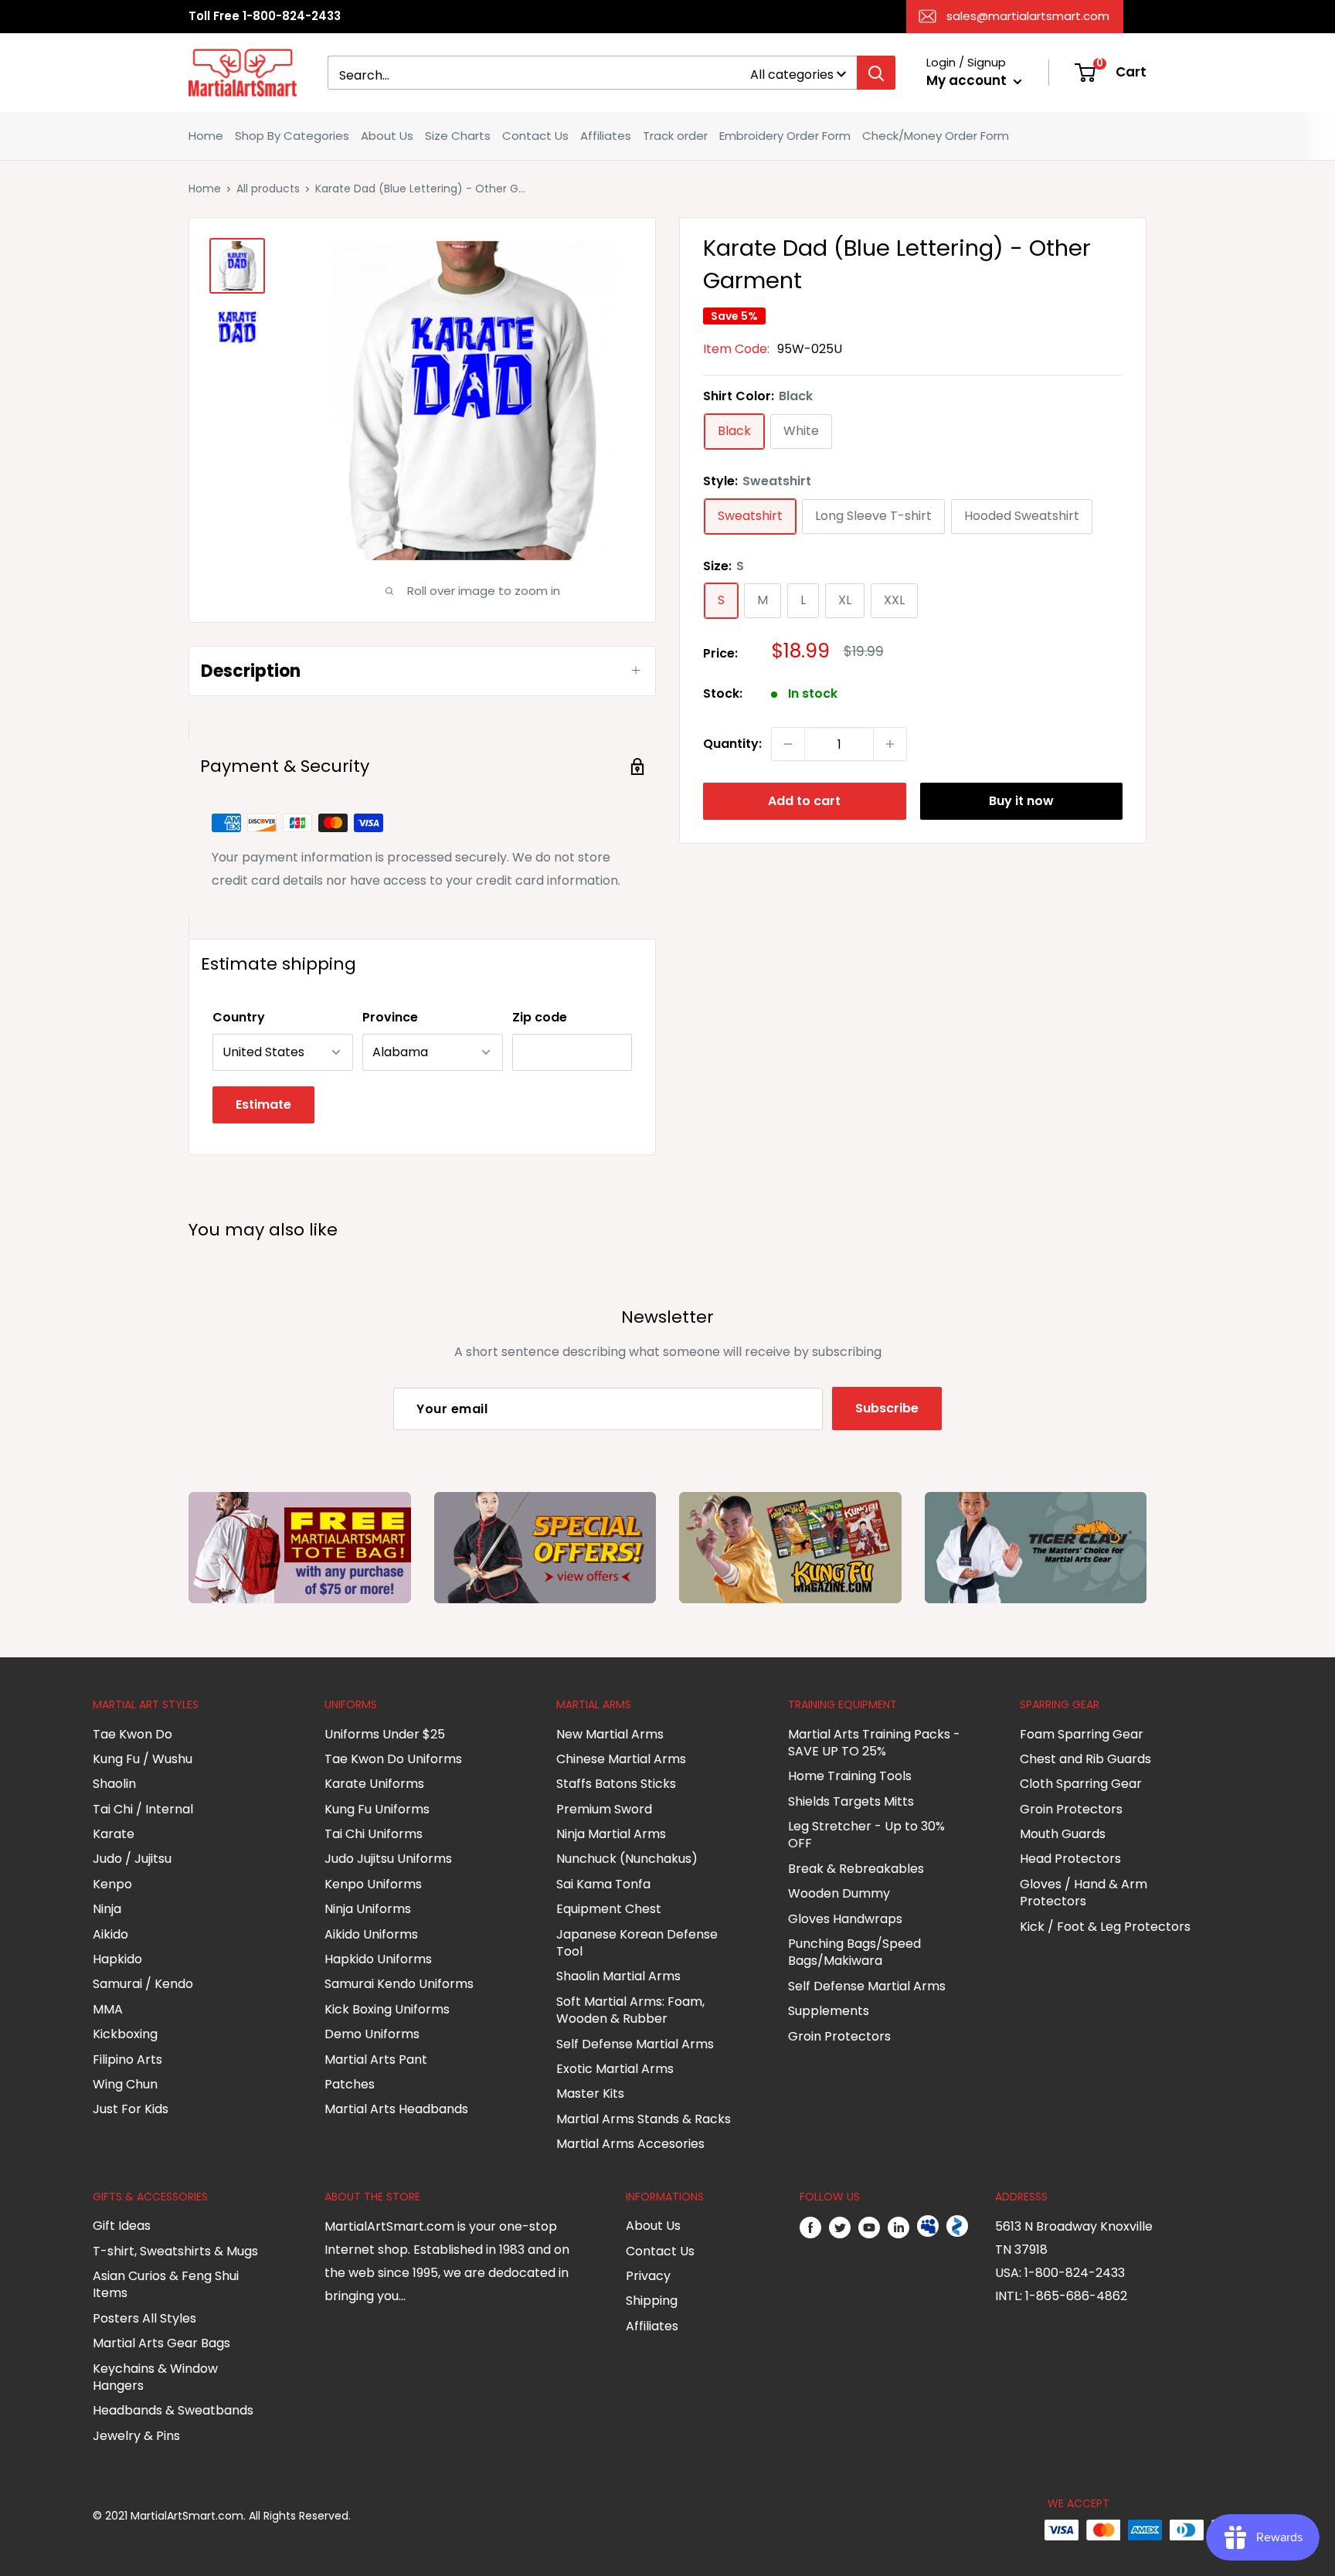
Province (390, 1017)
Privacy (648, 2276)
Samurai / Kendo (143, 1984)
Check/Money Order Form (936, 136)
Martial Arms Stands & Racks (644, 2119)
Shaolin (114, 1784)
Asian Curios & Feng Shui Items (166, 2284)
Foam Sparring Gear (1082, 1734)
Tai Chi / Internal (143, 1809)
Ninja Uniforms (368, 1909)
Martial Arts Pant (376, 2059)
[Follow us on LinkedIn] (898, 2227)
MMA (108, 2009)
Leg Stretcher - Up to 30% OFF (866, 1835)
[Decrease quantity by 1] (788, 744)
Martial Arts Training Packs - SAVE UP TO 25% (874, 1743)
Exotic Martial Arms (615, 2069)
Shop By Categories (292, 136)
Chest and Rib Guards (1085, 1759)
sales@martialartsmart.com (1028, 16)
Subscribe (887, 1408)
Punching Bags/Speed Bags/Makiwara (854, 1952)
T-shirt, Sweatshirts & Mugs (175, 2251)
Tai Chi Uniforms (374, 1834)
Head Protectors (1070, 1859)
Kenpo (112, 1884)
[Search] (876, 73)
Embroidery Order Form (785, 136)
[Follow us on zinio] (957, 2227)
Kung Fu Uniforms (377, 1809)
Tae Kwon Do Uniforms (393, 1759)
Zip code (540, 1017)
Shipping (652, 2301)
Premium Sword (604, 1809)
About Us (387, 136)
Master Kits (590, 2093)
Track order (675, 136)
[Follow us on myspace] (928, 2227)
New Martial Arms (610, 1734)
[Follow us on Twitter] (840, 2227)
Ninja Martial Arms (611, 1834)
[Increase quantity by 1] (890, 744)
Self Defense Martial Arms (635, 2044)
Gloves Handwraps (845, 1919)
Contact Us (535, 136)
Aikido (110, 1934)
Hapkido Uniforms (378, 1959)
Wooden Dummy (839, 1893)
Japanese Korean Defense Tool (637, 1943)
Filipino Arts (127, 2059)
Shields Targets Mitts (851, 1801)
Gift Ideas (122, 2226)
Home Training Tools (850, 1776)
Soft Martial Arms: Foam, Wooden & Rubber (630, 2010)
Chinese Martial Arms (621, 1759)
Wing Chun (125, 2084)
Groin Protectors (839, 2036)
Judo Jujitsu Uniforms (388, 1859)
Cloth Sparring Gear (1081, 1784)
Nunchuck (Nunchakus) (627, 1859)
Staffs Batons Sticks (616, 1784)
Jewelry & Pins (136, 2436)
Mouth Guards (1063, 1834)
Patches (350, 2084)
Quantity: (732, 744)
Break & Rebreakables (856, 1869)
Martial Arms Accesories (630, 2144)
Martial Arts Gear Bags (161, 2343)
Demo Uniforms (372, 2034)
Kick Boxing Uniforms (387, 2009)
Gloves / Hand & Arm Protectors (1084, 1893)
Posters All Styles (144, 2318)
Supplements (829, 2011)
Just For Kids (131, 2109)
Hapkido (117, 1959)
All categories (792, 75)
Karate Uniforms (374, 1784)
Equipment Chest (609, 1909)
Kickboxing (125, 2034)
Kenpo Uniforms (373, 1884)
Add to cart (804, 801)
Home (206, 136)
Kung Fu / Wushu (143, 1759)
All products (268, 189)
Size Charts (458, 136)
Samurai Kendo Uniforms (399, 1984)
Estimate (263, 1104)
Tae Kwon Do (132, 1734)
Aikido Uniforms (371, 1934)
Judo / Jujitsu (132, 1859)
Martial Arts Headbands (396, 2109)
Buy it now (1021, 801)
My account (968, 80)
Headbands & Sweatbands (173, 2410)
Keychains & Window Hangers (155, 2377)
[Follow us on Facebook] (810, 2227)
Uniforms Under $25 (385, 1734)
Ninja (107, 1909)
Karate (114, 1834)
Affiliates (606, 136)
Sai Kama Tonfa (603, 1884)
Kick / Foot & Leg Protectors (1105, 1927)
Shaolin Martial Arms (618, 1976)
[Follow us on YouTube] (869, 2227)
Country (239, 1017)
